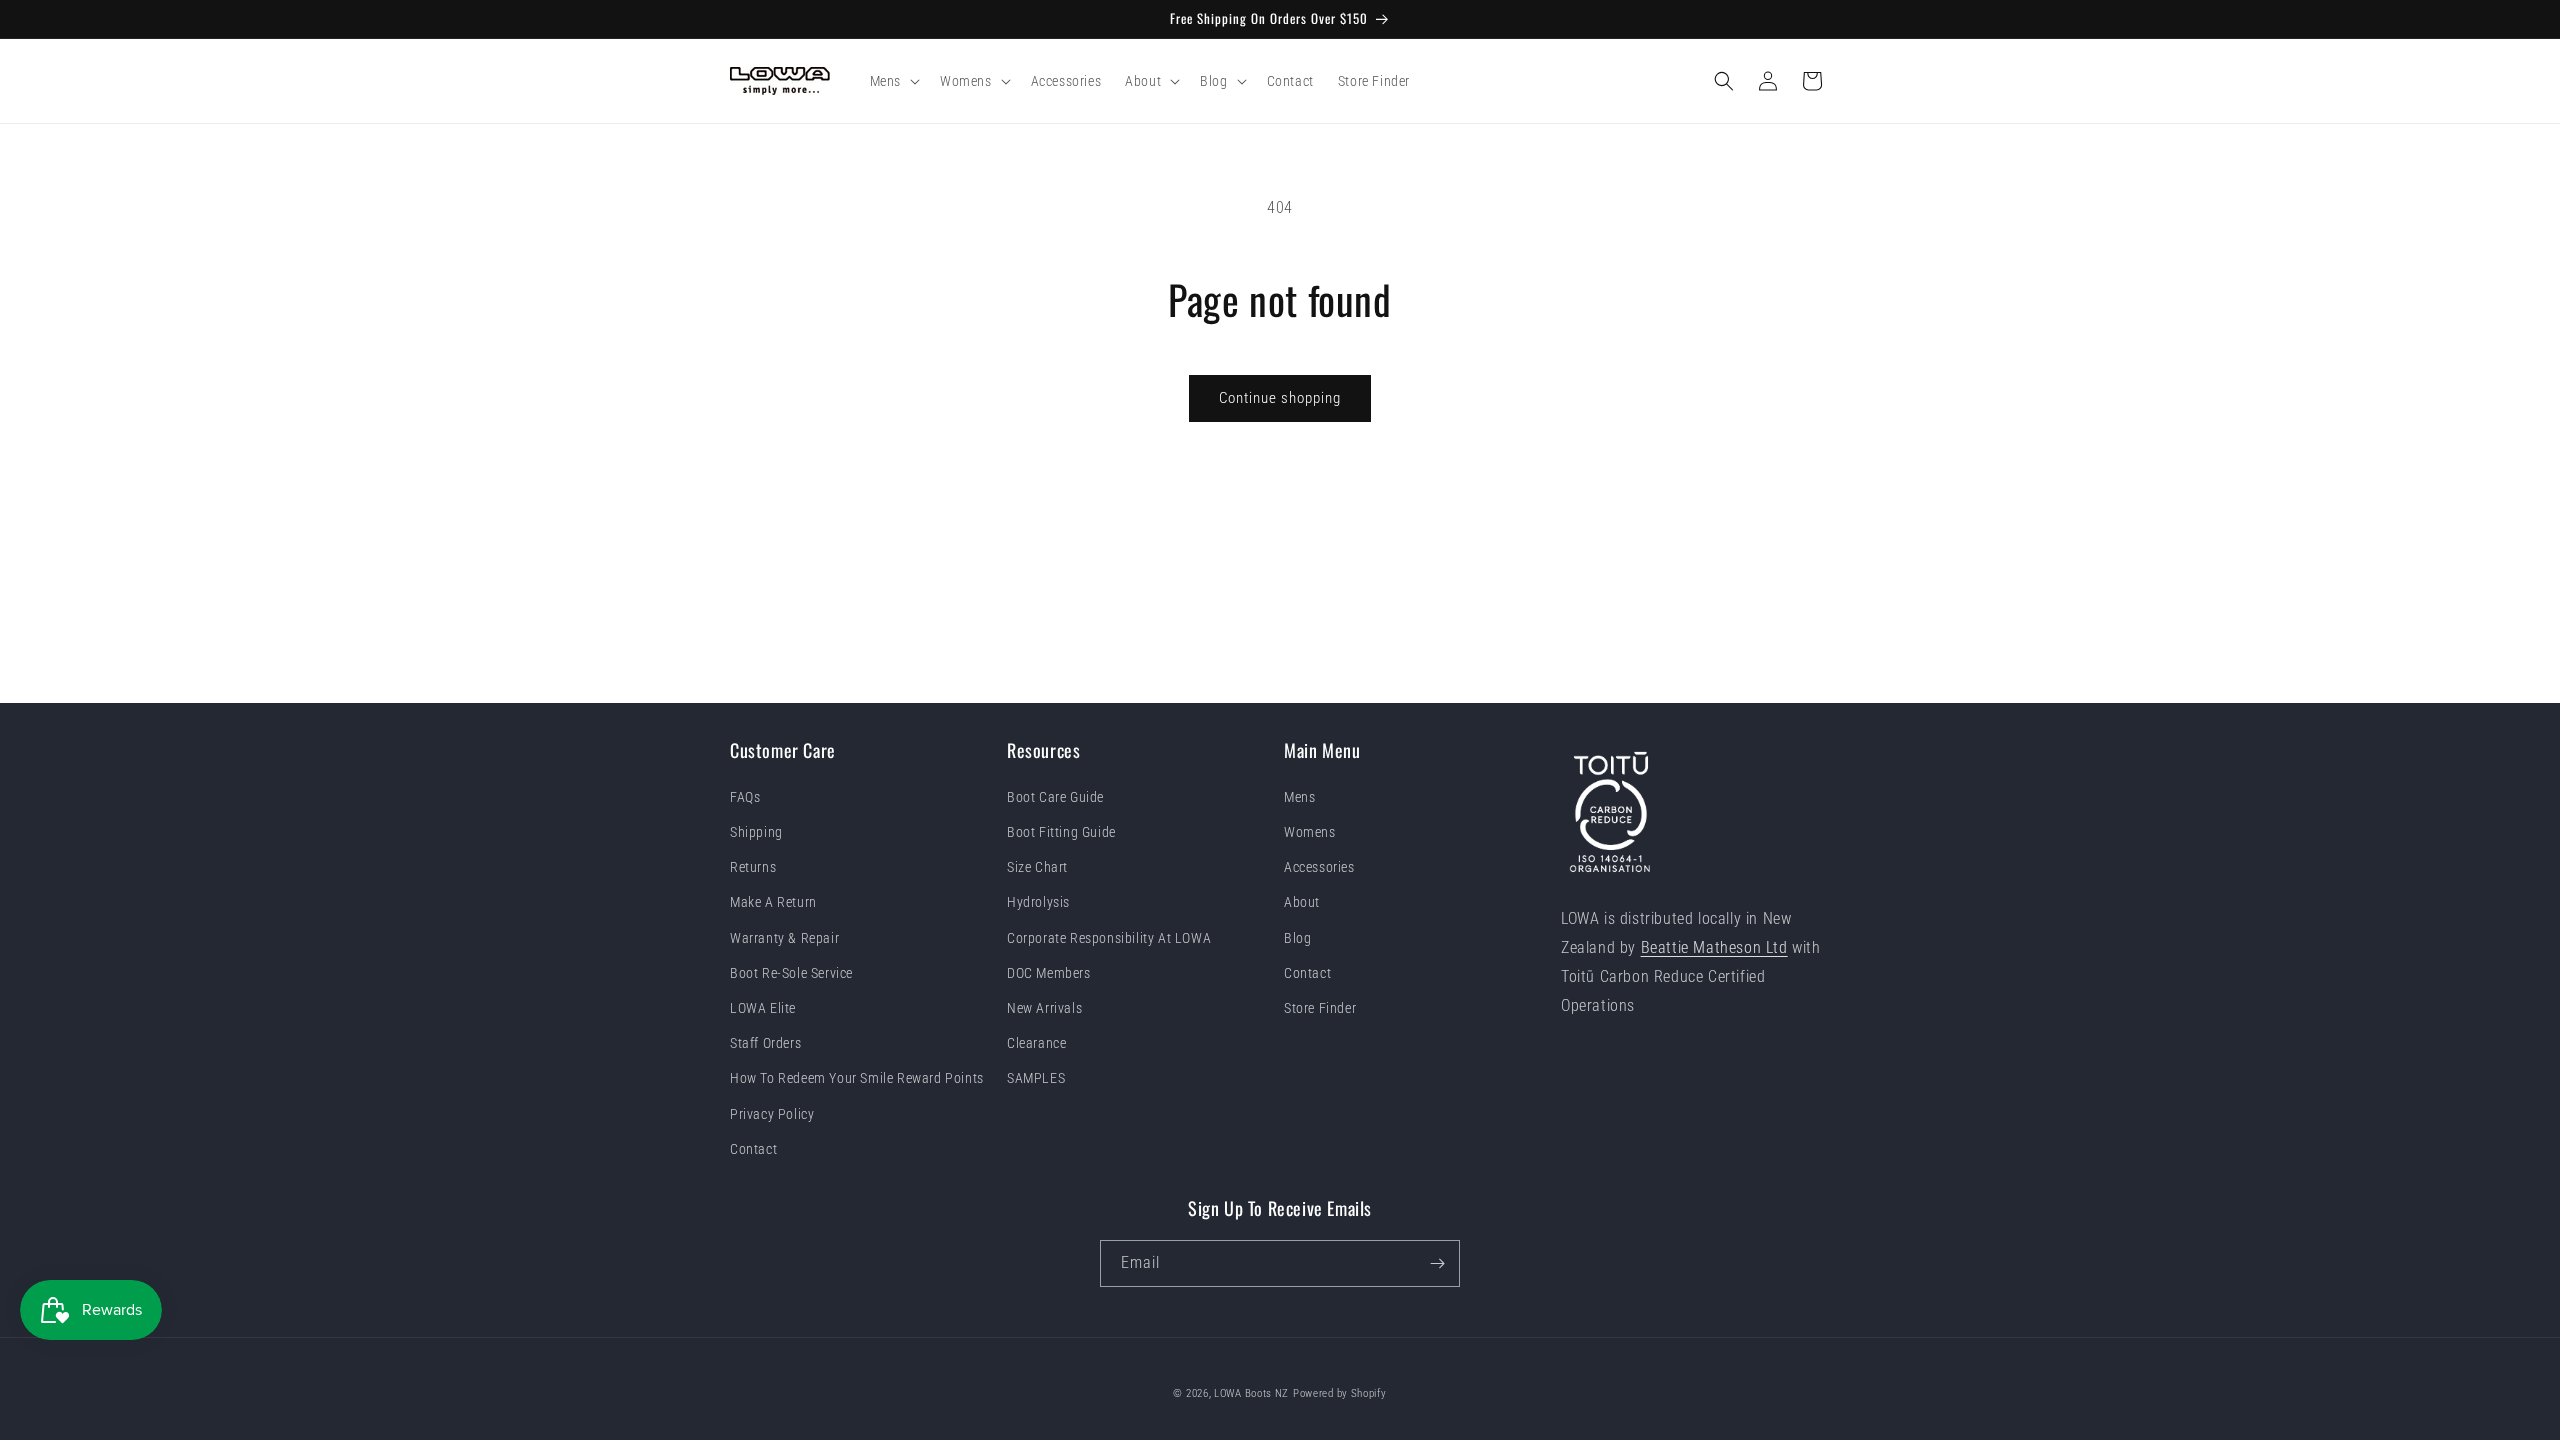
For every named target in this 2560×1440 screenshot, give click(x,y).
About (1302, 902)
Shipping (756, 832)
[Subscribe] (1437, 1263)
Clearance (1036, 1043)
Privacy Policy (772, 1114)
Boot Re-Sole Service (791, 973)
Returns (753, 867)
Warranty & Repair (784, 938)
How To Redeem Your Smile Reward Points (857, 1078)
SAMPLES (1036, 1078)
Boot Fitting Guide (1061, 832)
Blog (1297, 938)
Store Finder (1320, 1008)
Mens (1299, 797)
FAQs (745, 797)
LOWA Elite (763, 1008)
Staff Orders (765, 1043)
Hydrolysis (1038, 902)
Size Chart (1037, 867)
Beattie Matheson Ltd (1714, 947)
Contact (753, 1149)
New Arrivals (1044, 1008)
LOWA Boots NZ (1251, 1393)
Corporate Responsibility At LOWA (1109, 938)
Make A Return (773, 902)
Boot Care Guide (1055, 797)
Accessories (1319, 867)
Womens (1310, 832)
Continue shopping (1280, 398)
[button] (893, 81)
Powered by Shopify (1340, 1393)
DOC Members (1049, 973)
